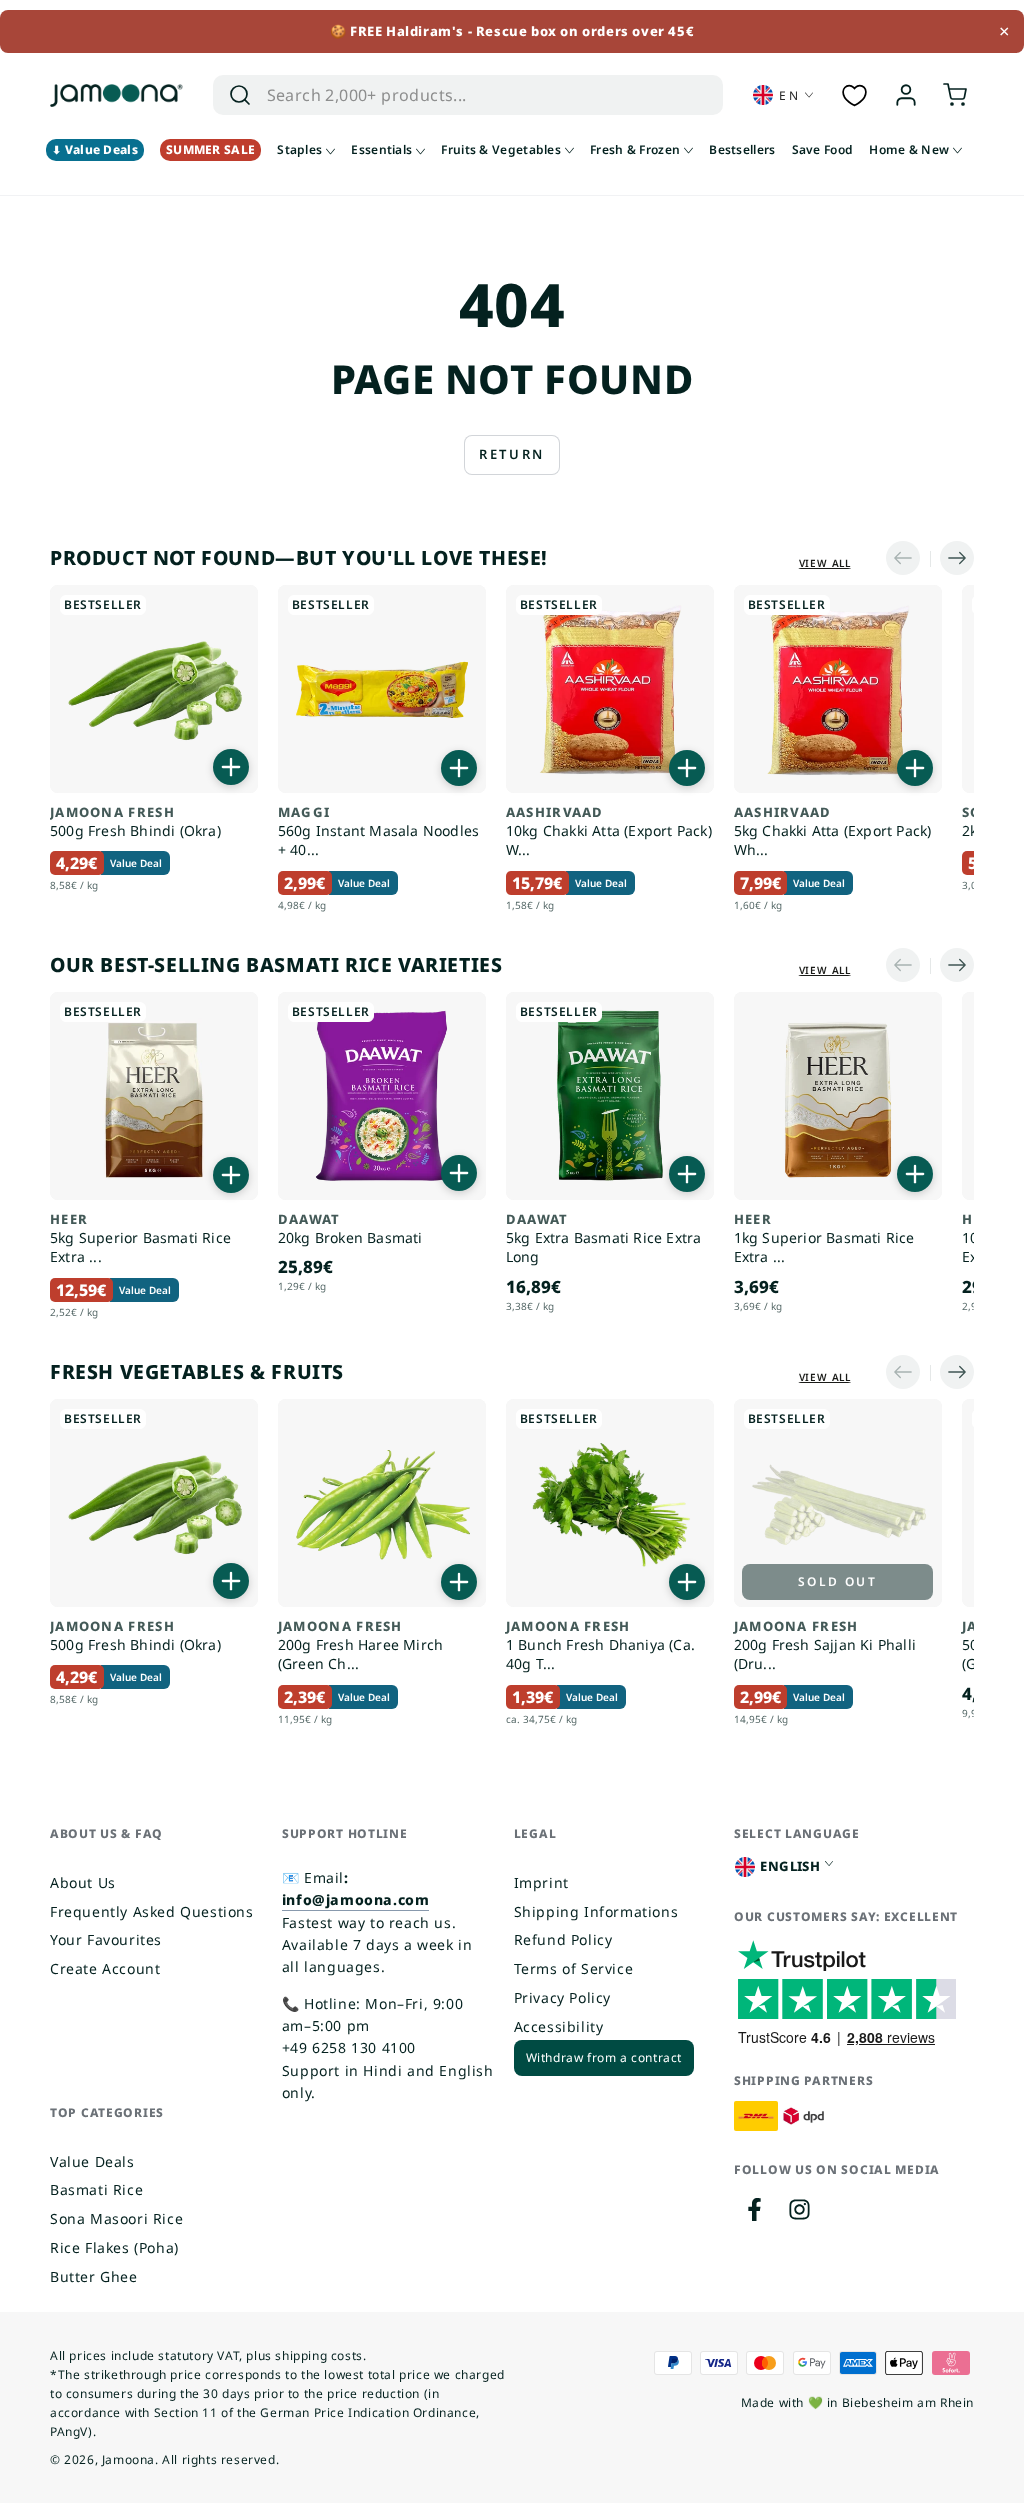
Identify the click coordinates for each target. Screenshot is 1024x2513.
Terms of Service (574, 1968)
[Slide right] (952, 559)
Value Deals (92, 2161)
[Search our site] (240, 95)
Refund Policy (563, 1939)
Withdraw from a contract (604, 2057)
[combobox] (447, 95)
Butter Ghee (94, 2276)
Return (512, 454)
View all (825, 563)
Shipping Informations (596, 1911)
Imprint (541, 1882)
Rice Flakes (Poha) (114, 2247)
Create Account (105, 1968)
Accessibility (559, 2026)
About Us (83, 1882)
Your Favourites (106, 1939)
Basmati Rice (96, 2189)
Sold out (837, 1581)
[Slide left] (908, 559)
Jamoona (128, 2459)
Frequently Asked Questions (152, 1911)
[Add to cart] (231, 767)
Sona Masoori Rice (116, 2218)
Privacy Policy (562, 1997)
